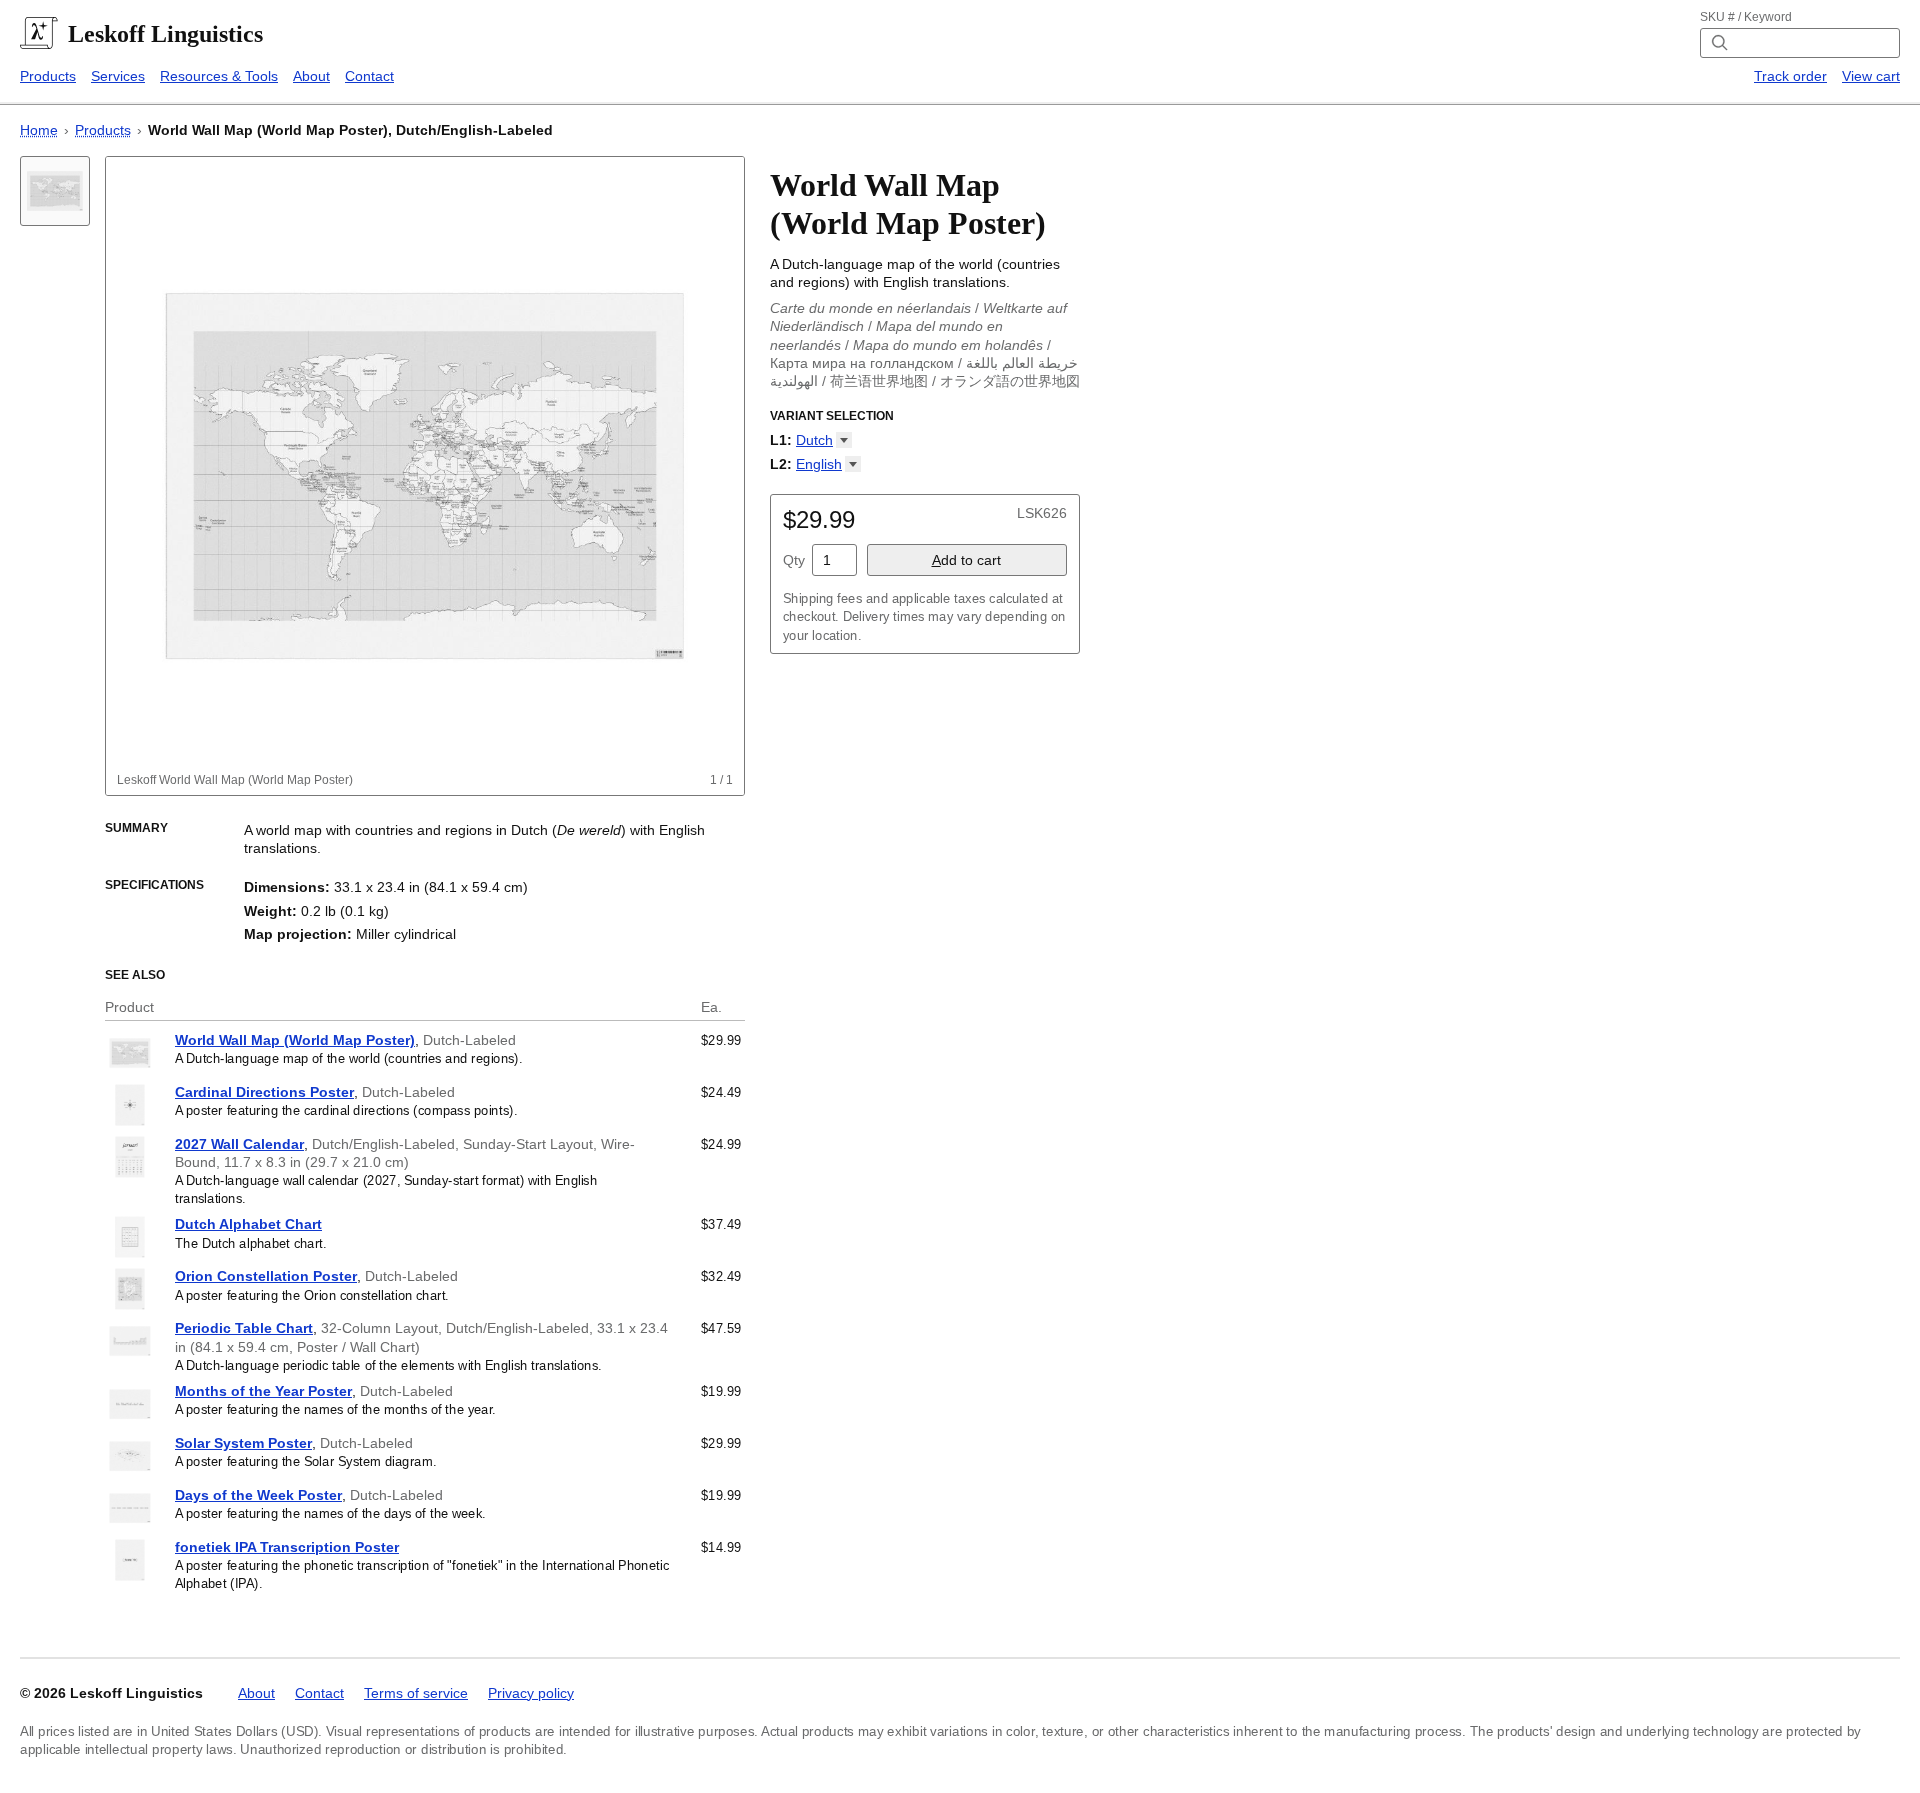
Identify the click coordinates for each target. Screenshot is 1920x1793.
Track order (1790, 76)
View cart (1871, 76)
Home (39, 130)
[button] (824, 440)
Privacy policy (531, 1693)
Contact (369, 76)
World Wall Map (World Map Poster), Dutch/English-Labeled (350, 130)
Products (48, 76)
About (311, 76)
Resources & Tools (219, 76)
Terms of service (416, 1693)
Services (118, 76)
